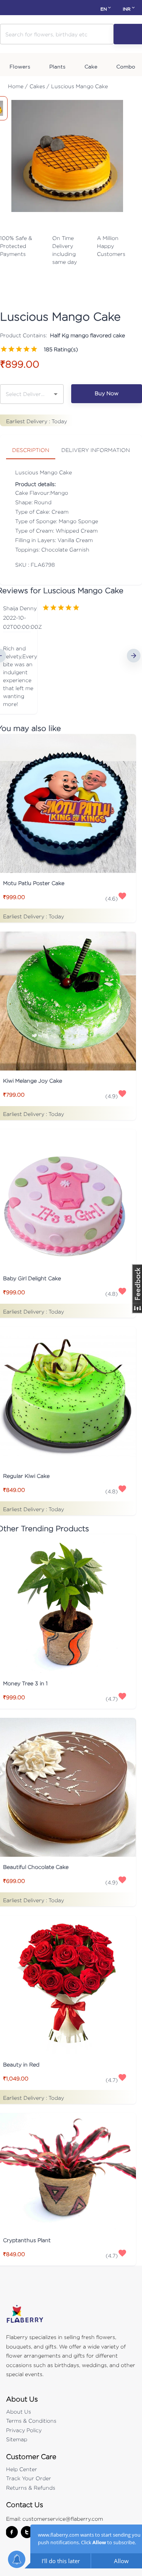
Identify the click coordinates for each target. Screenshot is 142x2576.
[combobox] (26, 394)
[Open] (56, 394)
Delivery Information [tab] (96, 450)
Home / (18, 86)
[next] (134, 656)
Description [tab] (31, 450)
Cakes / (39, 86)
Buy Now (107, 393)
